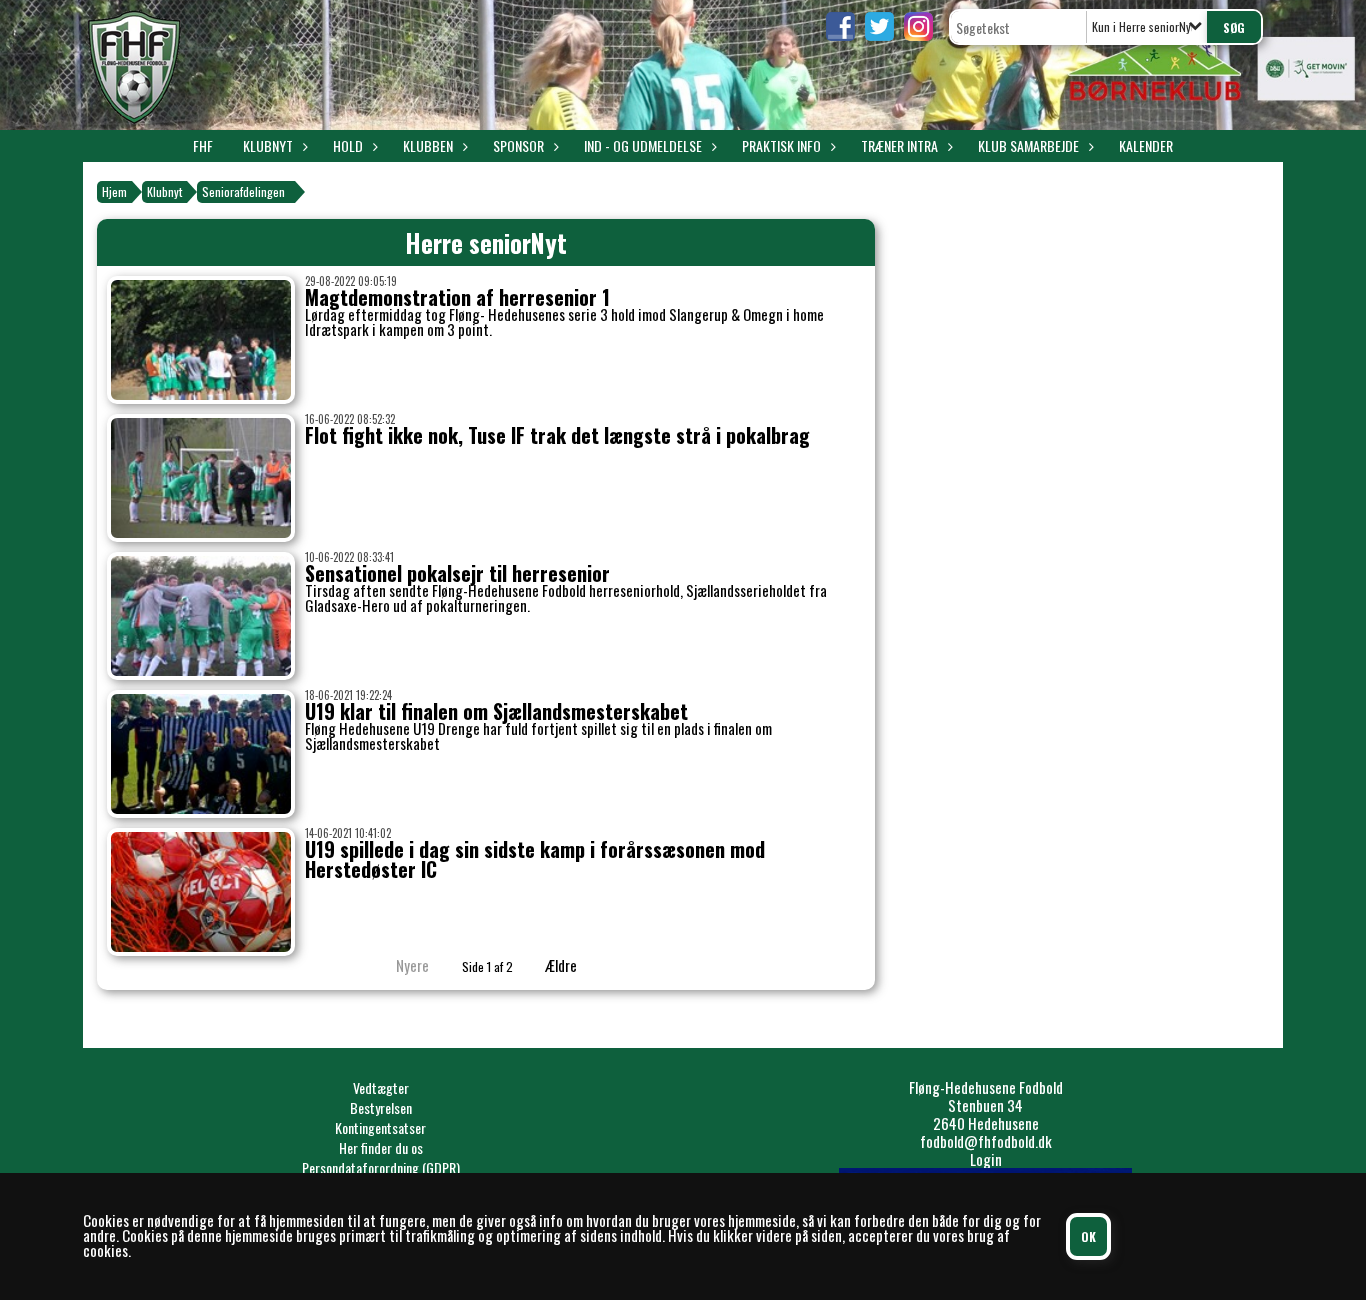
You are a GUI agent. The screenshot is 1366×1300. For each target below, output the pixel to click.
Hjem (114, 191)
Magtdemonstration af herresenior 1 (457, 297)
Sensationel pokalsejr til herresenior (457, 573)
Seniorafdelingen (243, 191)
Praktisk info (781, 145)
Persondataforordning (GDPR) (381, 1167)
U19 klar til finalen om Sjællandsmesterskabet (496, 711)
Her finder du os (381, 1147)
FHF (203, 145)
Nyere (412, 965)
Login (986, 1159)
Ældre (563, 965)
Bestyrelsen (381, 1107)
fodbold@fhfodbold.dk (986, 1141)
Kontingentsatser (380, 1127)
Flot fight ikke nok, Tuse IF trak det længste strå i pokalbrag (557, 435)
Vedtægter (381, 1087)
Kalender (1146, 145)
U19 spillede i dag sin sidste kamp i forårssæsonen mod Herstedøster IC (535, 859)
